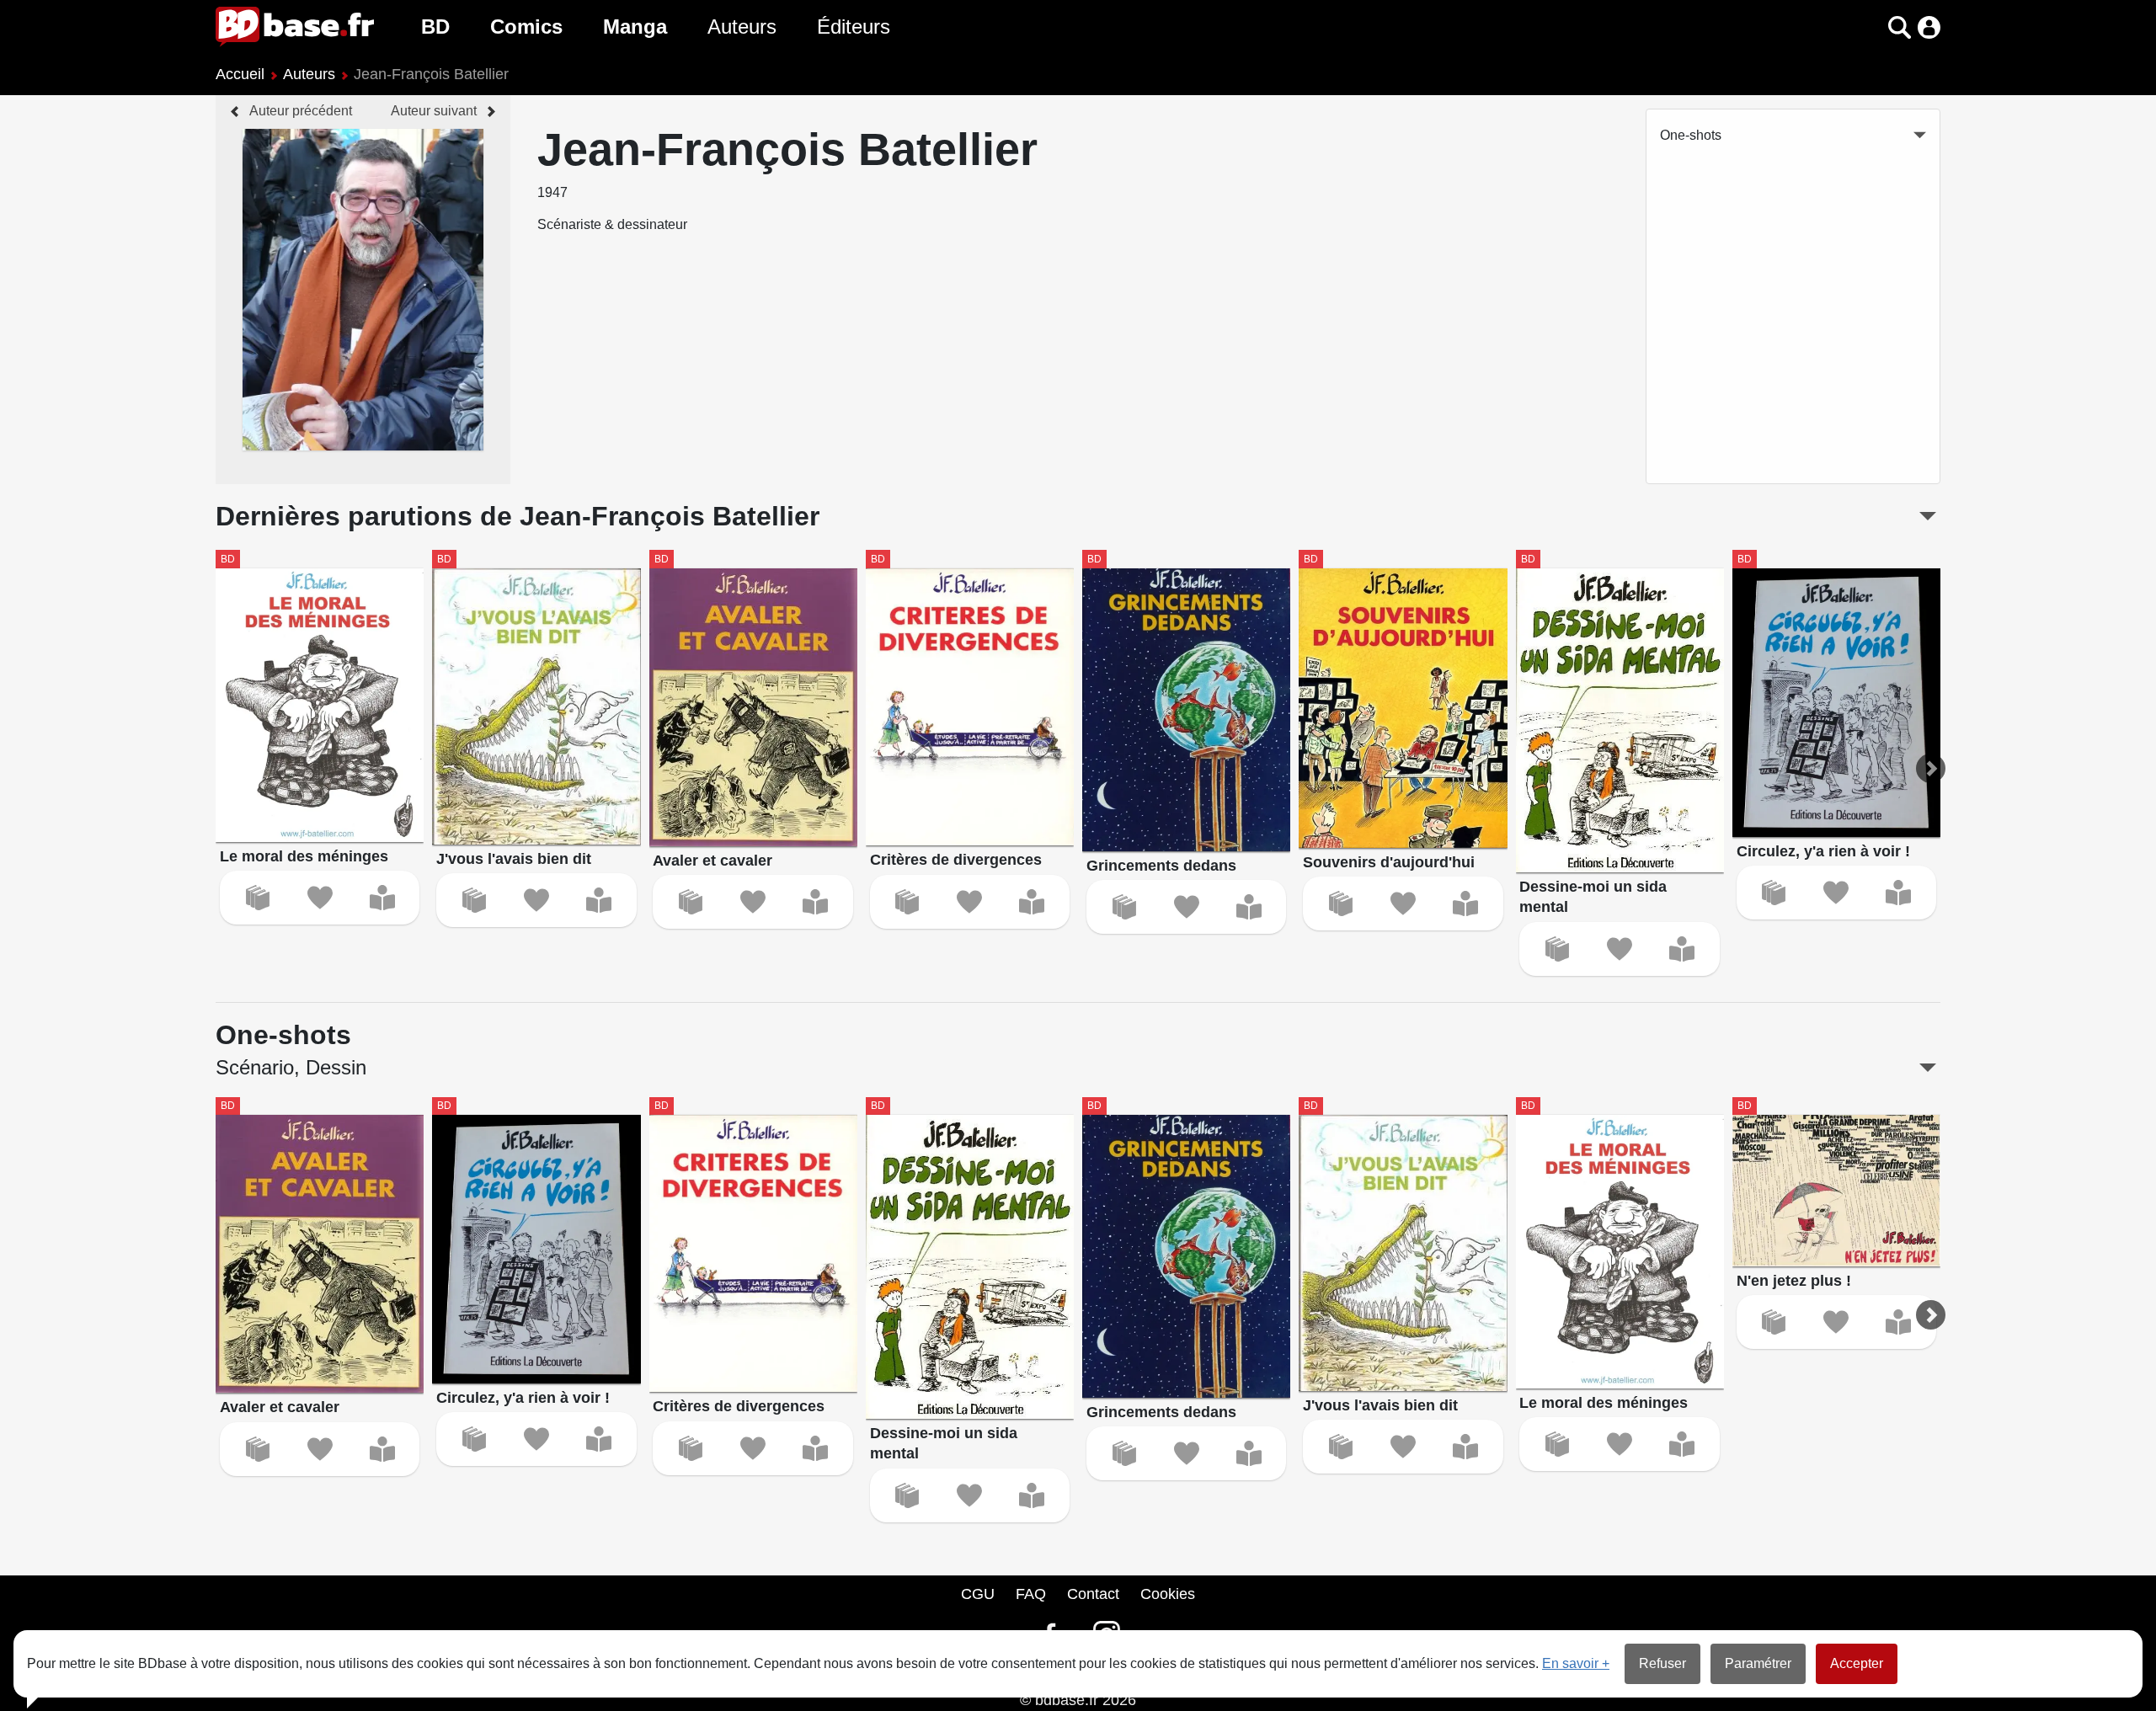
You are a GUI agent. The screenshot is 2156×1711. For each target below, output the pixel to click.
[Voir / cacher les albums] (1928, 516)
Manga (635, 27)
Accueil (240, 74)
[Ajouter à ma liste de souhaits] (320, 898)
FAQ (1031, 1594)
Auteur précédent (301, 111)
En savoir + (1576, 1663)
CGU (978, 1594)
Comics (526, 27)
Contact (1093, 1594)
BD (435, 27)
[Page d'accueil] (295, 27)
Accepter (1857, 1663)
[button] (1870, 27)
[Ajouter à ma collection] (258, 898)
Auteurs (742, 27)
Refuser (1662, 1663)
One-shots (1691, 135)
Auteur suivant (434, 111)
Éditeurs (854, 27)
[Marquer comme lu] (382, 898)
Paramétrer (1758, 1663)
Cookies (1168, 1594)
